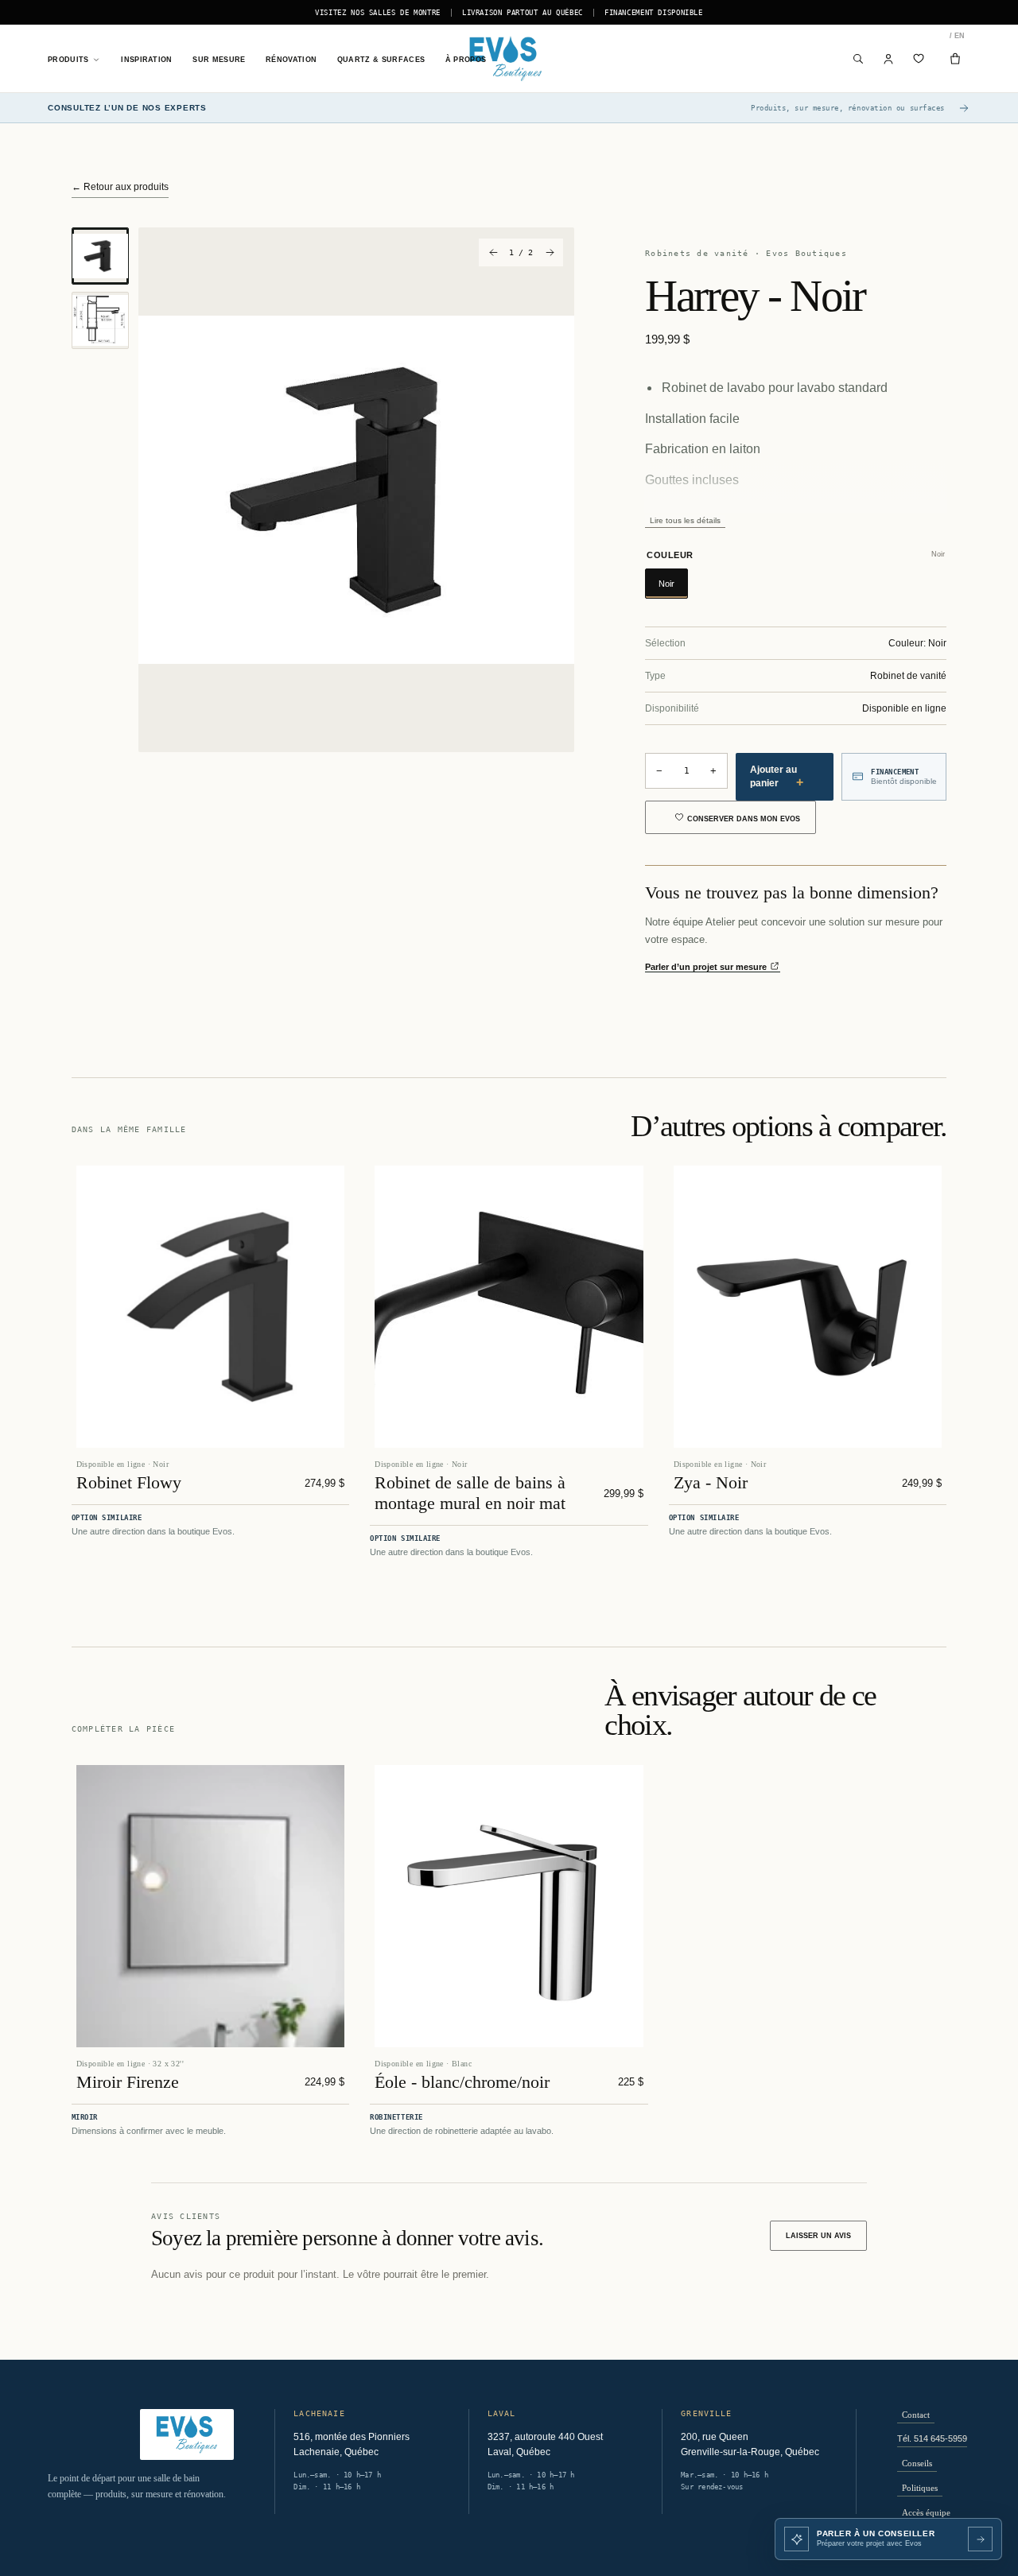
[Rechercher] (859, 59)
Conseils (917, 2463)
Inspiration (146, 60)
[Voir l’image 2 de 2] (100, 320)
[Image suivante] (549, 252)
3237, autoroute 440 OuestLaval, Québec (545, 2445)
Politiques (920, 2488)
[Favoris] (919, 59)
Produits (68, 60)
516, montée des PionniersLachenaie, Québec (352, 2445)
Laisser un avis (818, 2236)
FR (951, 36)
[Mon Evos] (889, 59)
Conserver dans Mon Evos (744, 819)
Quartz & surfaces (381, 60)
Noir (666, 584)
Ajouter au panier (777, 776)
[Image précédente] (493, 252)
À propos (466, 60)
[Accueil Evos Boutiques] (509, 59)
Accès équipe (926, 2512)
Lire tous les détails (685, 520)
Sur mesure (219, 60)
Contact (916, 2415)
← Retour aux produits (120, 187)
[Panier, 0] (955, 59)
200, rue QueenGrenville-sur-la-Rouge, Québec (750, 2445)
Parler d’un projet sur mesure (707, 967)
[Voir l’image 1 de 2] (100, 256)
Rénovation (291, 60)
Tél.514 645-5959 (932, 2438)
